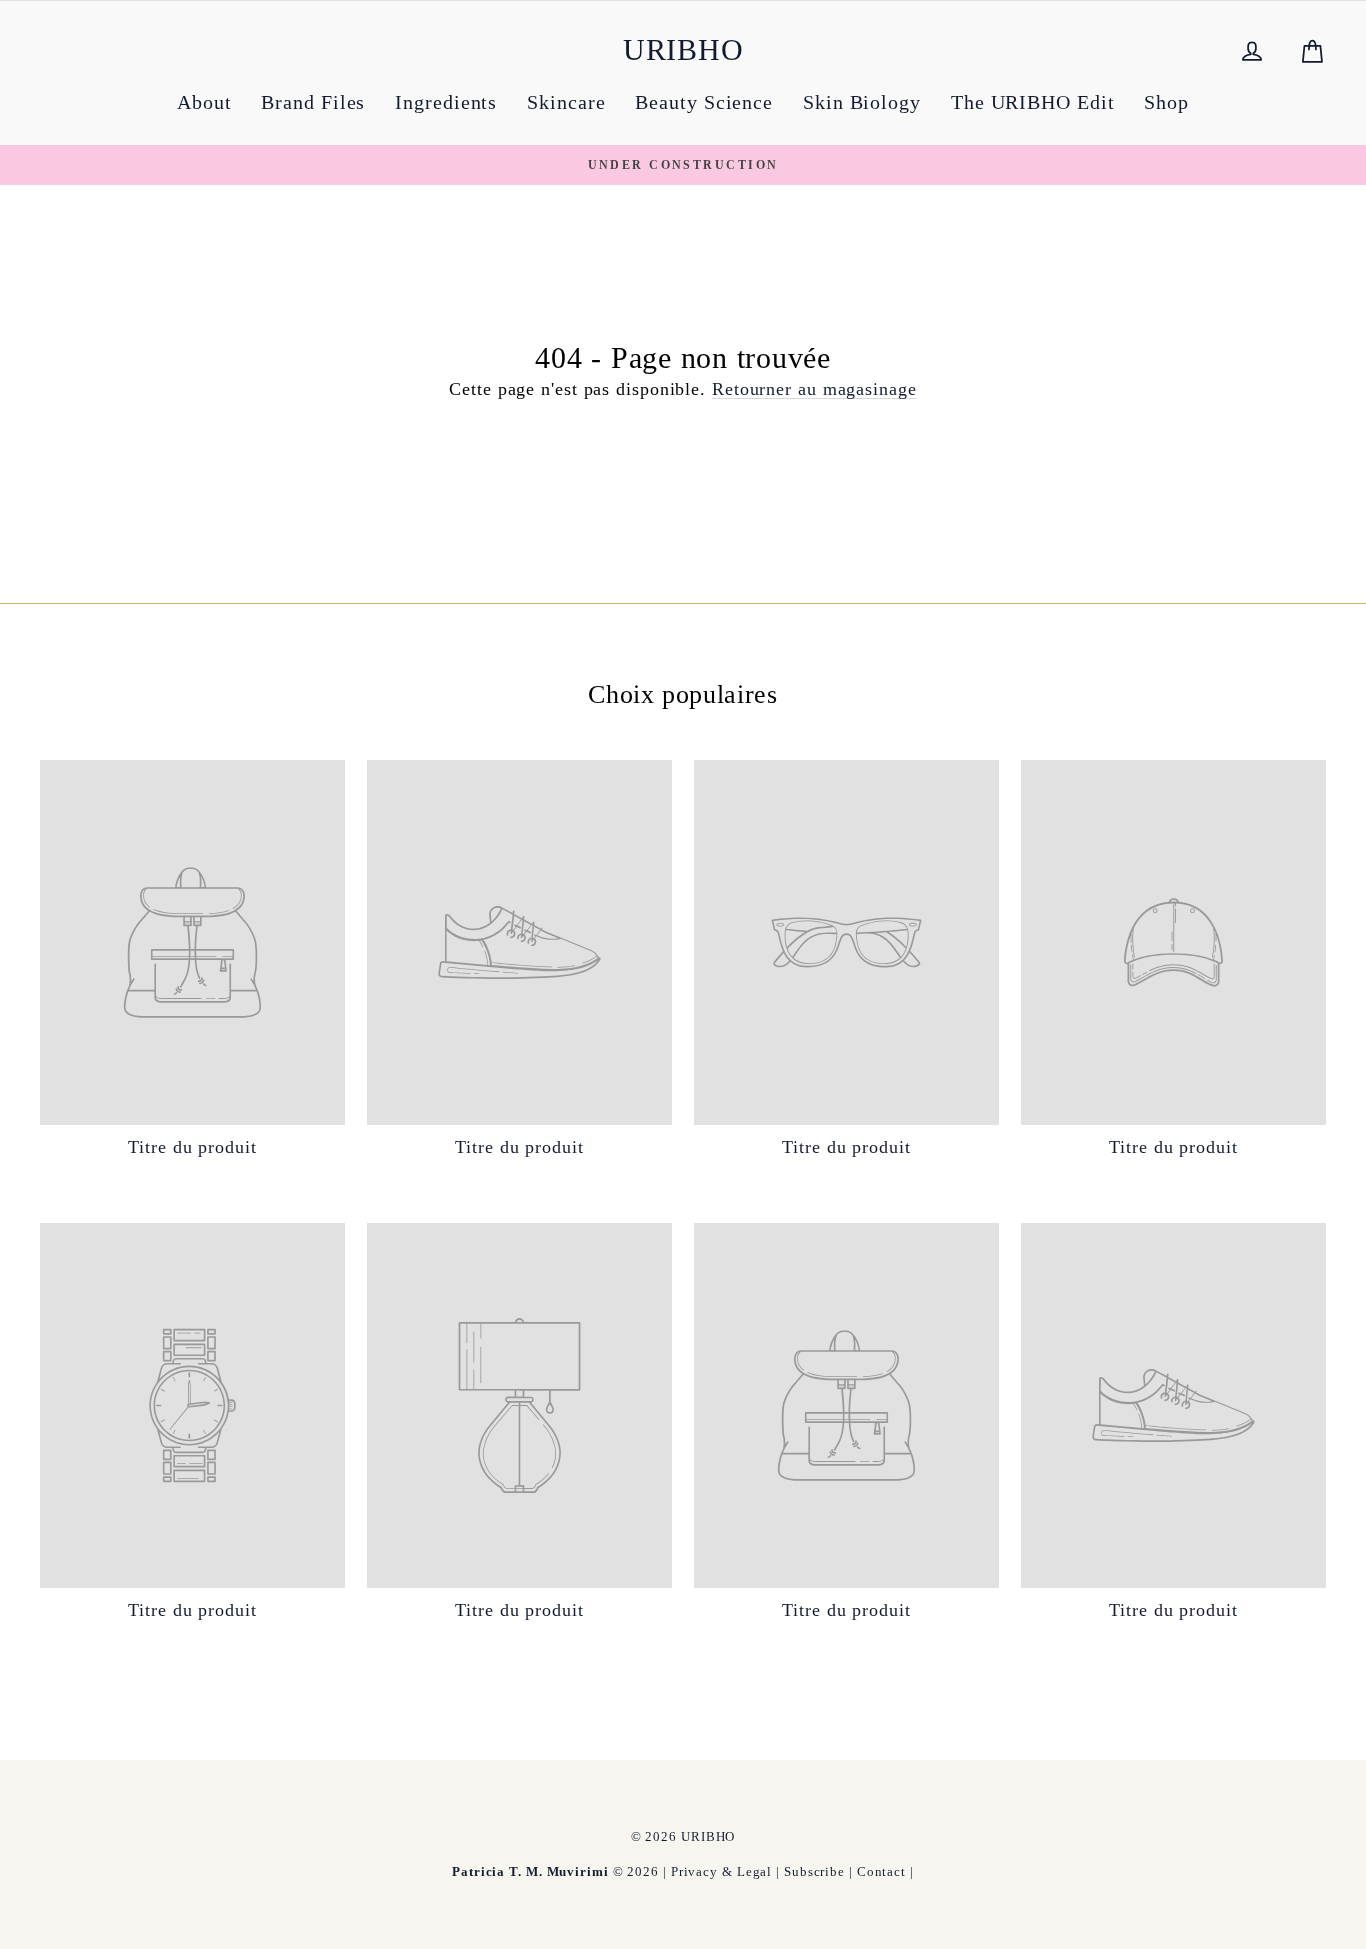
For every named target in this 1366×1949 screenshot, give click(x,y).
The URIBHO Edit (1033, 102)
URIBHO (683, 49)
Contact (881, 1871)
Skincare (566, 102)
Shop (1166, 102)
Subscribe (814, 1871)
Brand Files (313, 102)
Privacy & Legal (722, 1871)
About (204, 102)
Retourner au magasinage (814, 389)
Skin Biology (862, 102)
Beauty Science (704, 102)
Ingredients (446, 102)
